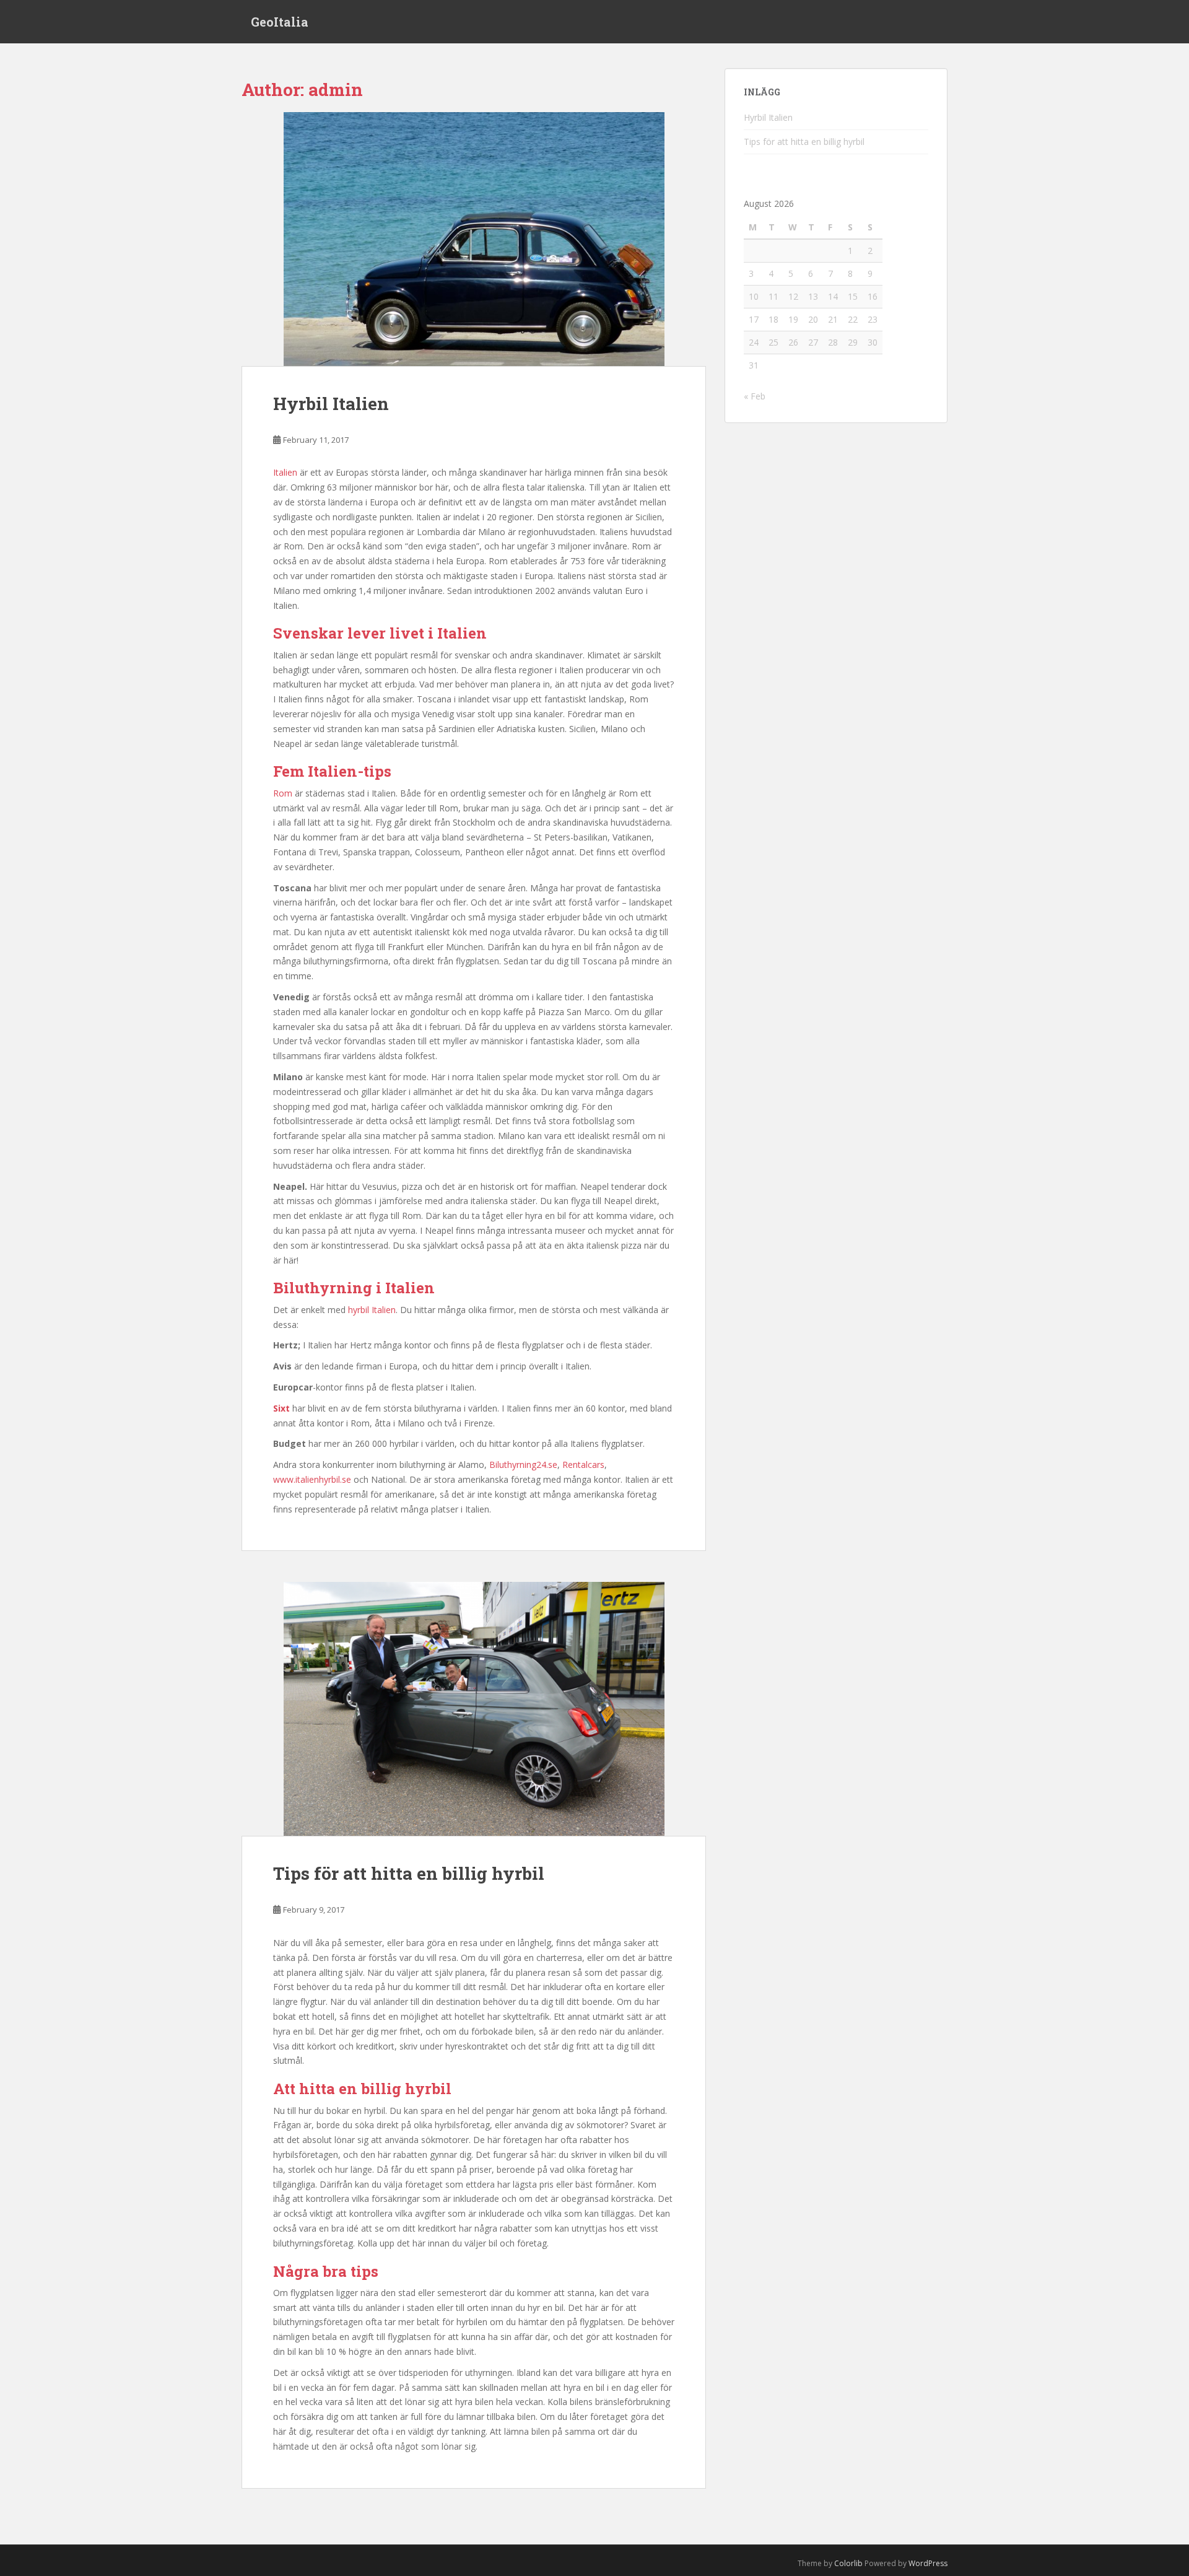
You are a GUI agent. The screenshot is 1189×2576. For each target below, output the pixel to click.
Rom (283, 793)
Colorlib (848, 2563)
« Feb (755, 396)
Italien (285, 472)
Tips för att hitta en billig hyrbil (409, 1873)
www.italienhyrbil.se (312, 1479)
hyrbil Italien (372, 1310)
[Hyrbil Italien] (474, 239)
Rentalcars (583, 1465)
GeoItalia (280, 22)
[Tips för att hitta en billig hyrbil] (474, 1709)
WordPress (928, 2563)
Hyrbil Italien (331, 404)
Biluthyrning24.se (523, 1465)
